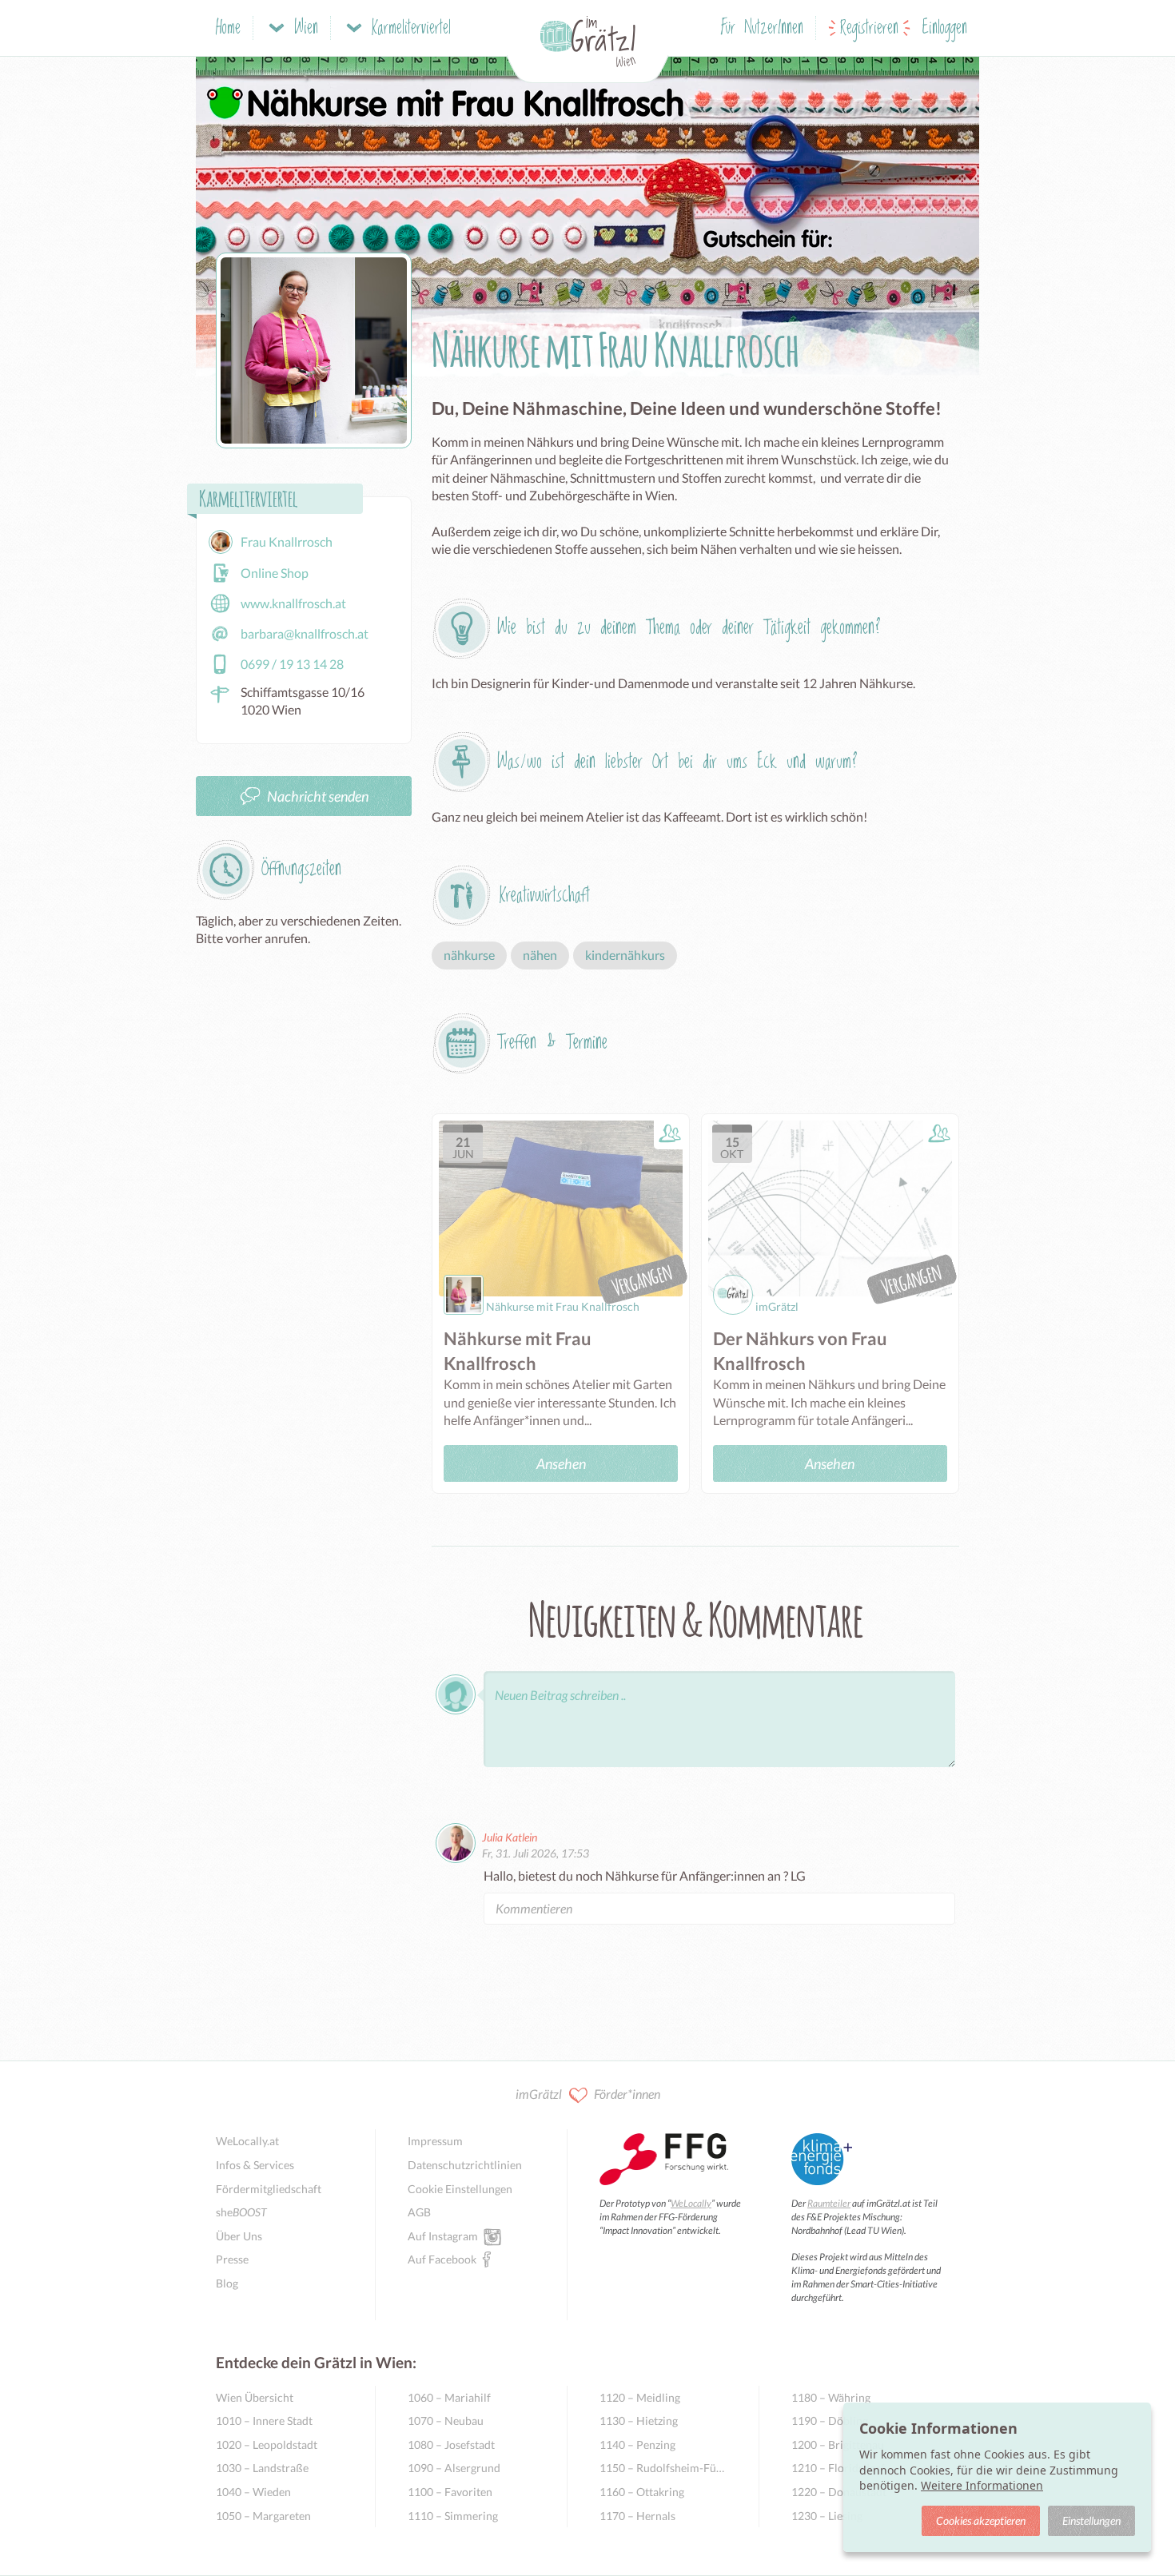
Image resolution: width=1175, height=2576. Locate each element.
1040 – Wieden (253, 2492)
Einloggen (945, 28)
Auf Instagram (443, 2236)
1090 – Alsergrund (454, 2468)
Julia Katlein (510, 1837)
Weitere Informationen (982, 2485)
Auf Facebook (442, 2259)
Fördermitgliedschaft (269, 2189)
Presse (232, 2259)
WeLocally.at (247, 2141)
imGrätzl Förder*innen (588, 2094)
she (241, 2212)
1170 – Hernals (637, 2516)
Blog (227, 2283)
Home (228, 28)
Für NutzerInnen (762, 28)
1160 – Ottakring (642, 2492)
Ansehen (561, 1463)
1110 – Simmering (453, 2516)
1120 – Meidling (640, 2397)
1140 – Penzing (637, 2445)
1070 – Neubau (446, 2421)
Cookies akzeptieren (981, 2520)
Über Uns (239, 2236)
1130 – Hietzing (639, 2421)
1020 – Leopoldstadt (267, 2445)
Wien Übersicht (255, 2397)
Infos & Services (255, 2165)
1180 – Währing (831, 2397)
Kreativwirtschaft (545, 896)
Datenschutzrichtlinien (465, 2165)
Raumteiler (829, 2203)
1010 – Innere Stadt (264, 2421)
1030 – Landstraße (262, 2468)
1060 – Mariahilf (449, 2397)
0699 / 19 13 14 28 (292, 664)
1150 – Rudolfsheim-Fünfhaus (663, 2468)
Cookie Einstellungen (460, 2189)
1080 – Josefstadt (451, 2445)
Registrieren (869, 28)
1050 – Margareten (263, 2516)
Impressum (435, 2141)
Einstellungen (1091, 2520)
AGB (419, 2212)
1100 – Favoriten (450, 2492)
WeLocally (691, 2203)
